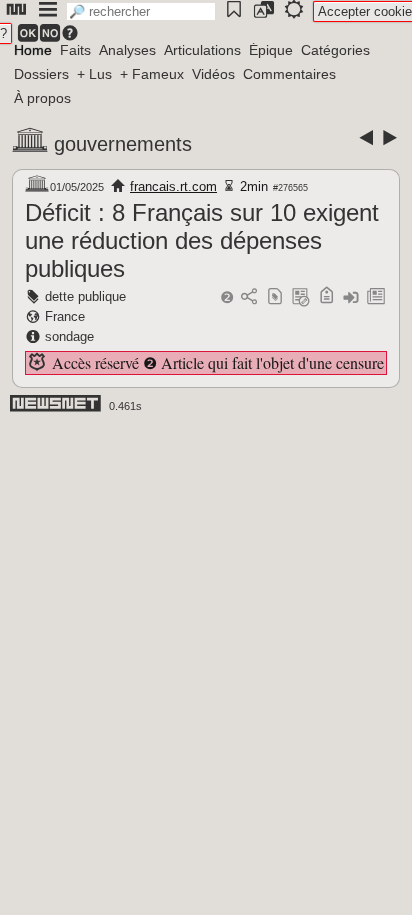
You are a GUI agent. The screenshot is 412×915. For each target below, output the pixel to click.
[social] (249, 297)
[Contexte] (301, 297)
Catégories (335, 50)
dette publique (85, 296)
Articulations (202, 50)
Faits (75, 50)
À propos (42, 98)
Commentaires (289, 74)
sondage (69, 336)
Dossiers (41, 74)
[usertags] (275, 297)
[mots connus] (326, 297)
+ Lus (94, 74)
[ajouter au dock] (351, 297)
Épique (271, 50)
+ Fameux (152, 74)
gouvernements (123, 144)
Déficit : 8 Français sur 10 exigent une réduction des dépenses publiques (202, 240)
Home (33, 50)
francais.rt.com (173, 186)
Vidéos (213, 74)
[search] (141, 11)
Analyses (127, 50)
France (65, 316)
